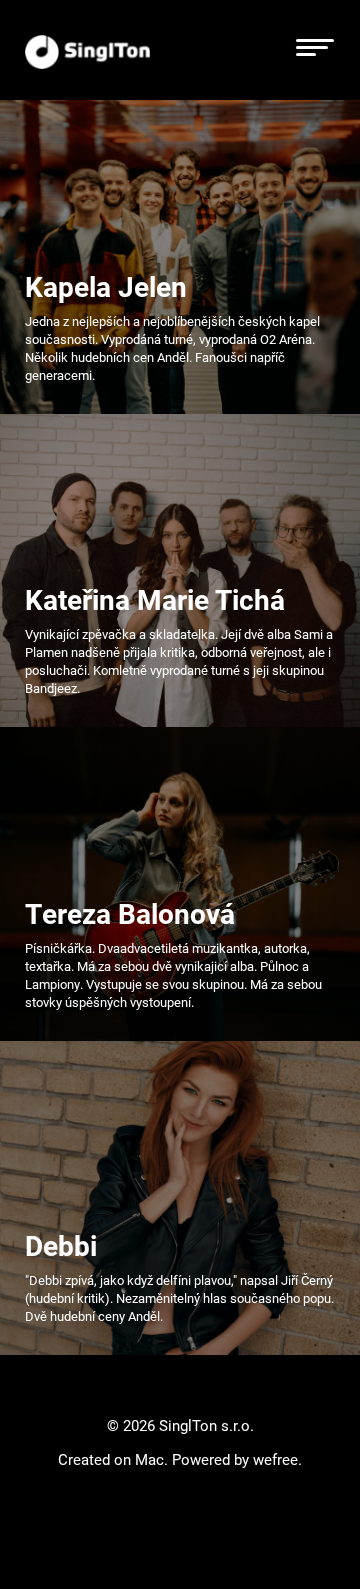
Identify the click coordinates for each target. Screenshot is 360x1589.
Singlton (87, 51)
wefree (275, 1459)
